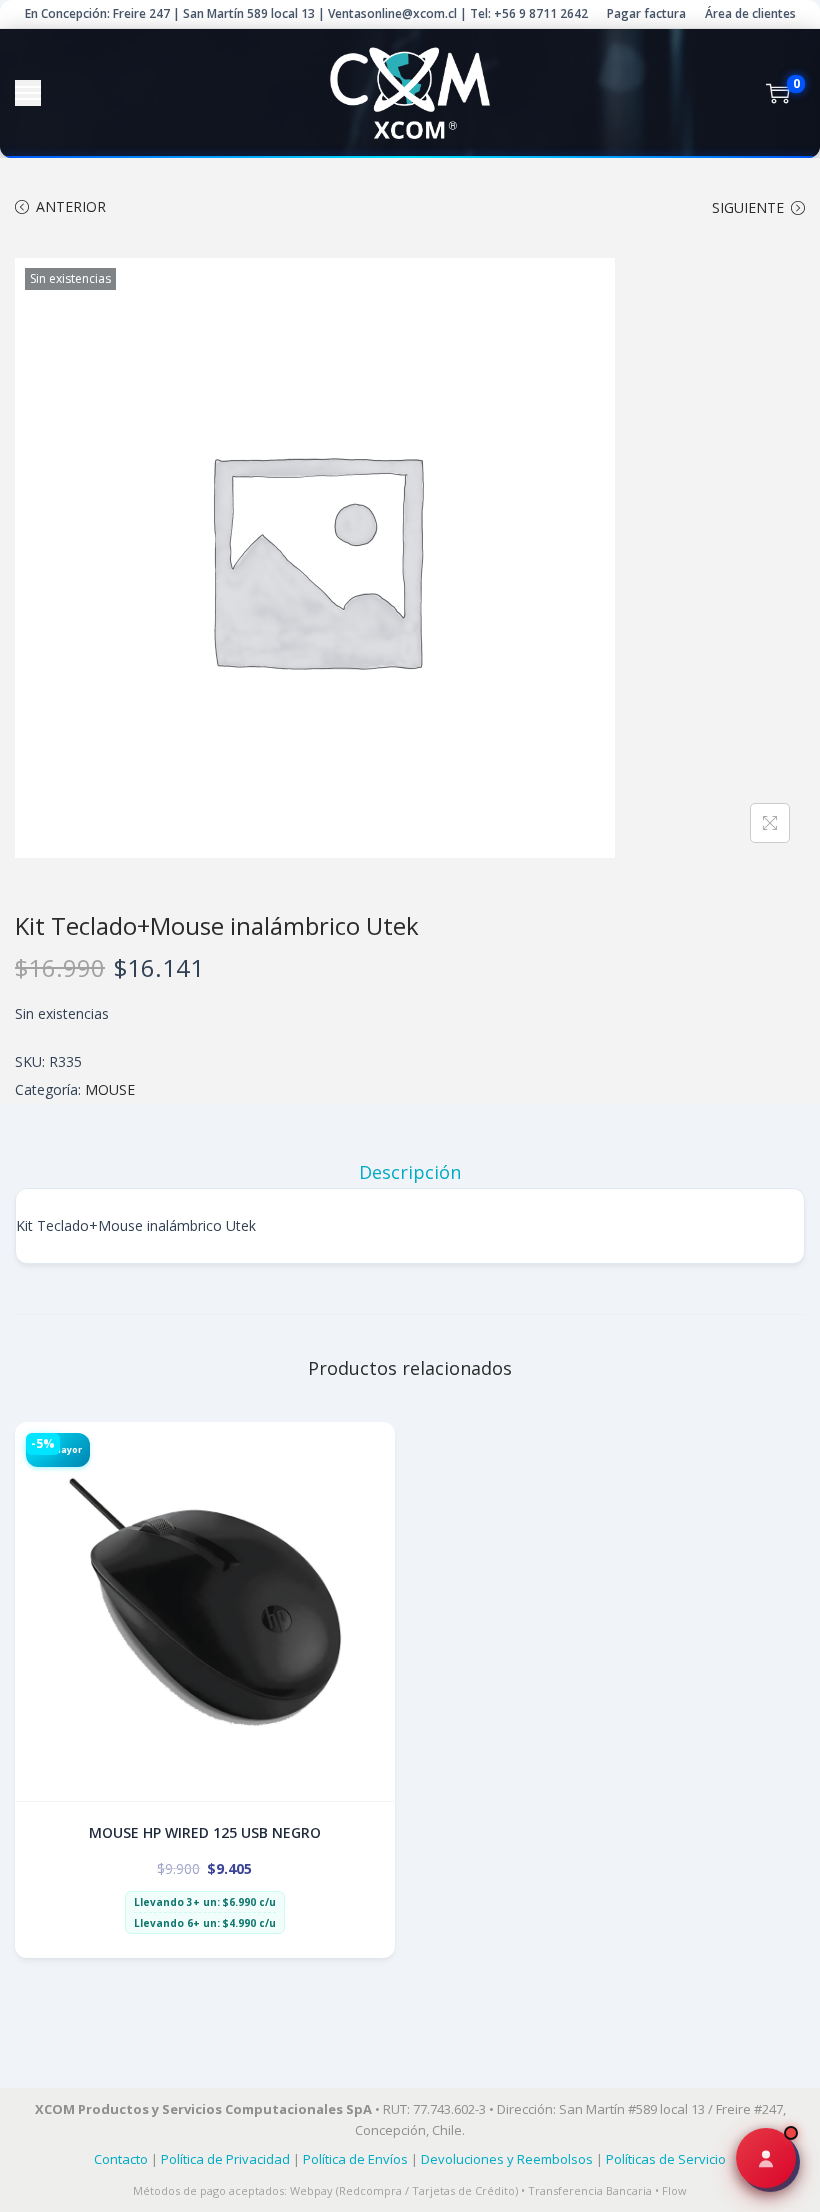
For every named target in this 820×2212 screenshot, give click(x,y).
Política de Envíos (355, 2159)
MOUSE (110, 1089)
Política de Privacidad (225, 2159)
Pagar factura (646, 13)
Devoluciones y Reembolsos (507, 2159)
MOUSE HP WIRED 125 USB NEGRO (205, 1832)
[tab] (410, 1172)
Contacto (121, 2159)
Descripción (410, 1172)
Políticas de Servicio (666, 2159)
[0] (778, 93)
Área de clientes (750, 13)
